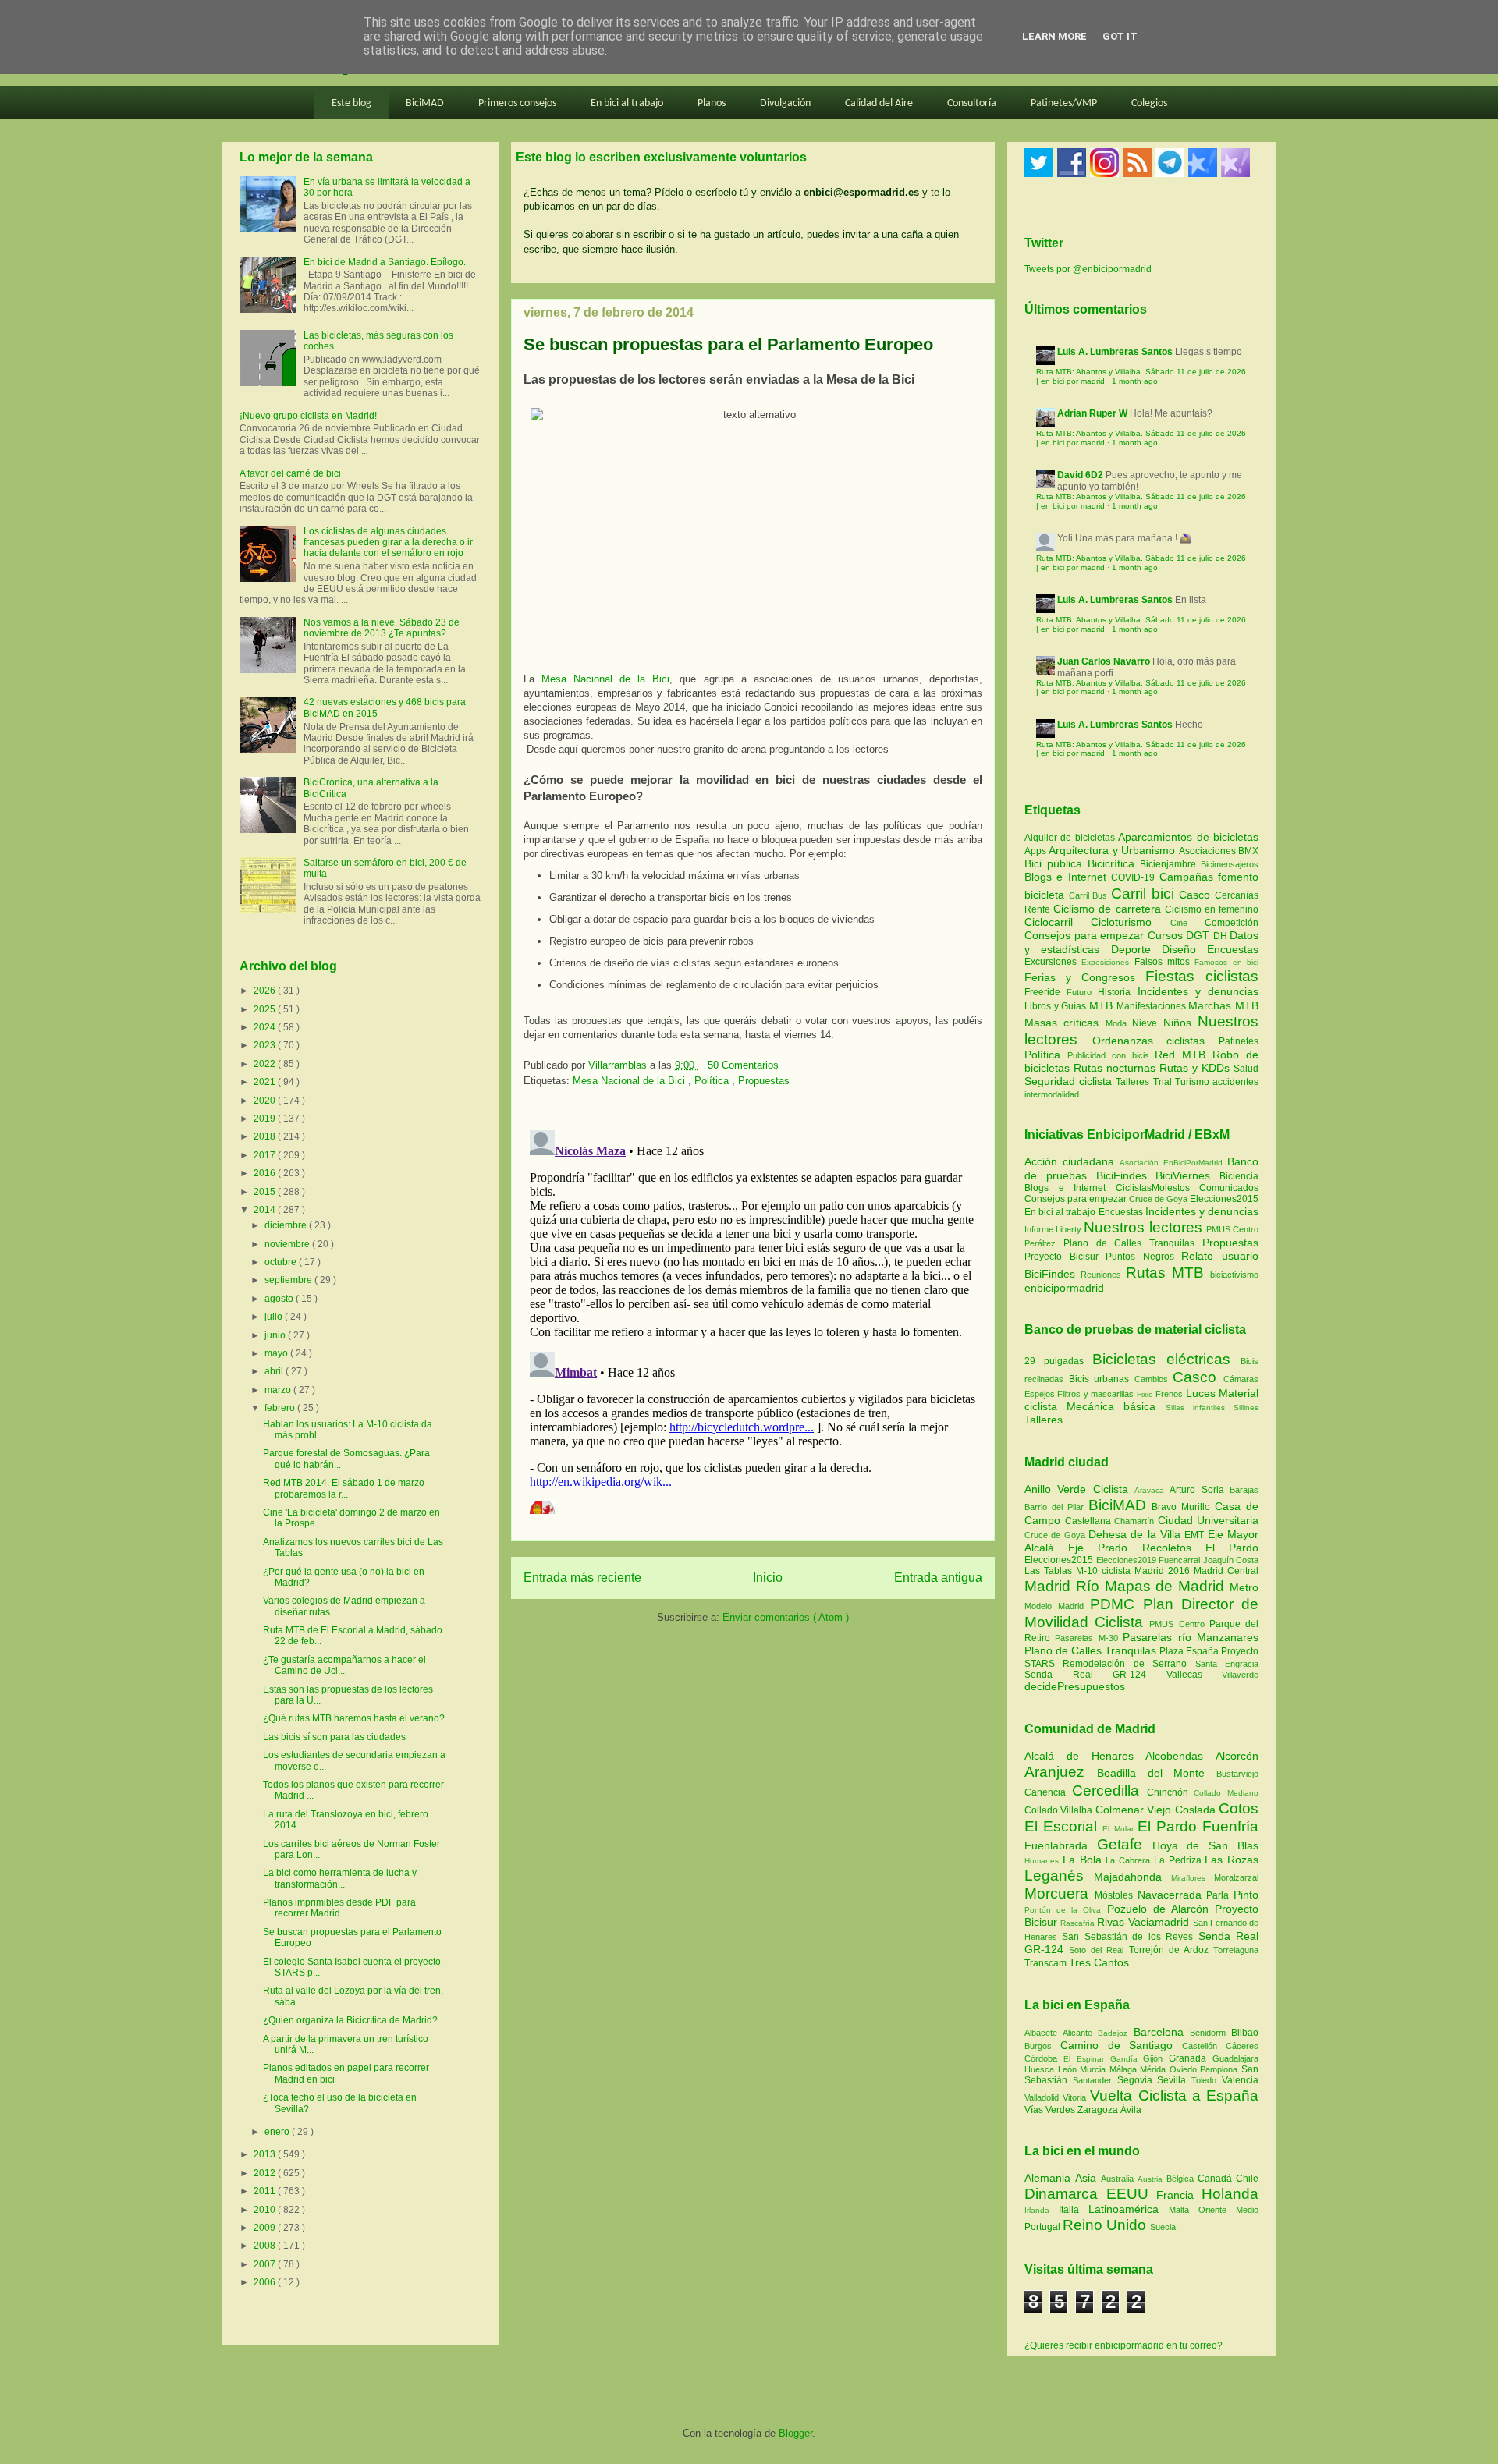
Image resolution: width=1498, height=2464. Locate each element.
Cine (1187, 923)
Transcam (1047, 1963)
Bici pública (1056, 863)
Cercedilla (1109, 1790)
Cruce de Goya (1158, 1199)
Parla (1220, 1895)
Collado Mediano (1226, 1793)
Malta (1184, 2210)
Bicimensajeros (1230, 864)
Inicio (768, 1578)
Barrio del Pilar (1056, 1507)
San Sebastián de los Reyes (1130, 1937)
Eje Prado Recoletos (1137, 1548)
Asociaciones (1209, 851)
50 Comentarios (743, 1065)
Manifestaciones (1153, 1006)
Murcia (1095, 2069)
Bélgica (1182, 2179)
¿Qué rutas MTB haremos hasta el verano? (354, 1718)
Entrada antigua (938, 1578)
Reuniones (1101, 1275)
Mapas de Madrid (1167, 1586)
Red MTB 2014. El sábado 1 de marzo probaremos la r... (344, 1488)
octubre (282, 1262)
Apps (1037, 851)
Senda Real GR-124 (1095, 1675)
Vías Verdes (1051, 2110)
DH (1222, 936)
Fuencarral (1181, 1560)
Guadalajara (1235, 2058)
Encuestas (1233, 949)
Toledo (1207, 2080)
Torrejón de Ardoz (1171, 1950)
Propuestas (764, 1081)
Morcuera (1060, 1893)
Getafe (1125, 1844)
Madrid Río (1065, 1586)
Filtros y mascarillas (1095, 1394)
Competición (1232, 923)
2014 (266, 1210)
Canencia (1048, 1792)
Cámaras (1241, 1379)
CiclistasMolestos (1153, 1188)
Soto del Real (1099, 1950)
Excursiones (1053, 962)
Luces (1201, 1393)
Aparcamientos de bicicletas (1188, 837)
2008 (266, 2246)
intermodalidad (1052, 1094)
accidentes (1235, 1082)
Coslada (1197, 1810)
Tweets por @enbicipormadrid (1088, 269)
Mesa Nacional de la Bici (605, 679)
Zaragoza (1099, 2110)
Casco (1197, 895)
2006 (266, 2282)
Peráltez (1040, 1243)
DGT (1200, 935)
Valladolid (1044, 2097)
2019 (266, 1119)
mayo (277, 1353)
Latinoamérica (1129, 2209)
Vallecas (1194, 1675)
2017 (266, 1155)
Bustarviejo (1237, 1774)
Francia (1179, 2195)
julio (275, 1317)
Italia (1074, 2210)
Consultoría (972, 103)
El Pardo (1232, 1548)
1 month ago (1135, 381)
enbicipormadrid (1064, 1288)
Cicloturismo (1130, 922)
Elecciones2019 (1128, 1560)
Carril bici (1145, 893)
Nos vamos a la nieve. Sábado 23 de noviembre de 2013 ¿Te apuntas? (382, 628)
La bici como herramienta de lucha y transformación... (340, 1878)
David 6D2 (1080, 475)
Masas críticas (1065, 1023)
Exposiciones (1108, 962)
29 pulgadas (1054, 1361)
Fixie (1145, 1394)
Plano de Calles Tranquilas (1129, 1243)
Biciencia (1239, 1176)
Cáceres (1242, 2046)
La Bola (1084, 1860)
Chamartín (1136, 1521)
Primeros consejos (517, 103)
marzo (279, 1390)
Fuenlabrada (1061, 1845)
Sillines (1246, 1407)
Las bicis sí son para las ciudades (334, 1737)
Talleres (1134, 1082)
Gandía (1127, 2059)
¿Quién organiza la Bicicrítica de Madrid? (350, 2020)
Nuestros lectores (1143, 1227)
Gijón (1156, 2058)
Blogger (795, 2433)
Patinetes (1239, 1041)
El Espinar (1087, 2059)
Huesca (1041, 2069)
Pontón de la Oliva (1066, 1910)
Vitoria (1076, 2097)
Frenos (1169, 1394)
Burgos (1042, 2046)
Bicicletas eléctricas (1161, 1359)
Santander (1095, 2080)
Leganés (1059, 1875)
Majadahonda (1132, 1877)
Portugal (1044, 2227)
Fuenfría (1230, 1826)
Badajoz (1115, 2033)
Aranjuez (1061, 1772)
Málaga (1125, 2069)
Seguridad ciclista (1070, 1081)
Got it (1120, 36)
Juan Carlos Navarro (1104, 661)
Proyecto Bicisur (1061, 1257)
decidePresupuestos (1075, 1686)
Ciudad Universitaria (1209, 1520)
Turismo (1194, 1082)
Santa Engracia (1227, 1664)
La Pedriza (1180, 1860)
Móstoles (1116, 1895)
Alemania (1050, 2178)
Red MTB (1184, 1055)
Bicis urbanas (1099, 1379)
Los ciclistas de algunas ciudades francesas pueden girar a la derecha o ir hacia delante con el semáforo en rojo (388, 542)
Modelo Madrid (1057, 1606)
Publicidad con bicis (1111, 1055)
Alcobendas (1180, 1756)
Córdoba (1044, 2058)
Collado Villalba (1060, 1810)
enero (278, 2132)
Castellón (1204, 2046)
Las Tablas (1050, 1571)
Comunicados (1229, 1188)
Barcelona (1162, 2032)
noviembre (288, 1244)
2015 (266, 1192)
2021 (266, 1082)
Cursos (1167, 935)
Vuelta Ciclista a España (1174, 2095)
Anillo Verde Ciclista (1079, 1489)
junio (276, 1335)
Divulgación (785, 103)
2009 (266, 2228)
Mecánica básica (1111, 1406)
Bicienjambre (1170, 864)
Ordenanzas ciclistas (1155, 1041)
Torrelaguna (1236, 1950)
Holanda (1230, 2194)
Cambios (1151, 1379)
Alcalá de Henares (1085, 1756)
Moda (1119, 1023)
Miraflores (1193, 1878)
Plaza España (1190, 1651)
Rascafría (1079, 1923)
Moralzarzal (1236, 1877)
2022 (266, 1064)
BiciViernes (1183, 1175)
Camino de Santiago (1121, 2045)
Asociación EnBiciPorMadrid (1171, 1163)
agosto (280, 1299)
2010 (266, 2210)
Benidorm (1210, 2033)
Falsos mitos (1165, 962)
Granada (1191, 2058)
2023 (266, 1045)
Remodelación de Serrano (1129, 1664)
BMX (1248, 851)
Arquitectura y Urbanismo (1113, 850)
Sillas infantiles (1195, 1407)
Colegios (1149, 103)
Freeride (1045, 992)
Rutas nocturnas (1116, 1068)
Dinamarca (1065, 2194)
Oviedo (1185, 2069)
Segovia (1138, 2080)
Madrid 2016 (1164, 1571)
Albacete (1044, 2033)
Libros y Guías (1057, 1006)
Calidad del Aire (879, 103)
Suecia (1163, 2227)
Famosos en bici (1226, 962)
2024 (266, 1027)
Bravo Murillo (1183, 1507)
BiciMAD (425, 103)
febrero (281, 1408)
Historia (1117, 992)
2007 (266, 2264)
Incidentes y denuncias (1198, 991)
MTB (1103, 1005)
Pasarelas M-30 (1089, 1638)
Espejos (1040, 1394)
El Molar (1120, 1829)
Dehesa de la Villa (1136, 1534)
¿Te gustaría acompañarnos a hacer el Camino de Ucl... (344, 1665)
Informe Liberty (1053, 1229)
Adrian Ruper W (1092, 413)
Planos (712, 103)
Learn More (1054, 36)
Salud (1246, 1069)
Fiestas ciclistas (1202, 976)
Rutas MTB (1165, 1273)
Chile (1247, 2179)
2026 (266, 991)
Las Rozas (1232, 1860)
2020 (266, 1101)
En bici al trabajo (627, 103)
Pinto (1246, 1895)
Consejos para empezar (1086, 935)
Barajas (1244, 1490)
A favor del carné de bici (290, 473)
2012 (266, 2173)
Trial (1164, 1082)
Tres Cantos (1099, 1962)
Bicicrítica (1114, 863)
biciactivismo (1234, 1275)
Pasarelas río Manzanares (1191, 1637)
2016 (266, 1173)
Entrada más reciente (582, 1578)
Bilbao (1245, 2033)
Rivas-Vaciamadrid (1145, 1922)
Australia (1119, 2179)
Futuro (1082, 992)
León (1069, 2069)
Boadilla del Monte (1157, 1773)
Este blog (351, 103)
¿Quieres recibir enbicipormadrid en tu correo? (1123, 2345)
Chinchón (1171, 1792)
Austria (1152, 2179)
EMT (1196, 1535)
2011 (266, 2191)
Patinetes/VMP (1064, 103)
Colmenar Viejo (1135, 1810)
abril (275, 1371)
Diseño (1184, 949)
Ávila (1131, 2110)
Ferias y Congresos (1085, 977)
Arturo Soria (1200, 1490)
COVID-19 (1135, 877)
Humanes (1044, 1861)
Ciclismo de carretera (1109, 909)
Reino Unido (1106, 2225)
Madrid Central (1226, 1571)
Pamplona (1221, 2069)
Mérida (1155, 2069)
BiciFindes (1122, 1175)
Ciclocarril (1058, 922)
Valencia (1240, 2080)
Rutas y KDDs (1196, 1068)
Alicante (1080, 2033)
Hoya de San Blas (1205, 1845)
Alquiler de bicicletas (1071, 838)
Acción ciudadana (1069, 1161)
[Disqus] (753, 1319)
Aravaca (1152, 1490)
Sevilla (1174, 2080)
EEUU (1132, 2194)
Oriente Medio (1228, 2210)
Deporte (1136, 949)
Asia (1088, 2178)
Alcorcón (1237, 1756)
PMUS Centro (1232, 1229)
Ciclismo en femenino (1212, 909)
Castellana (1090, 1521)
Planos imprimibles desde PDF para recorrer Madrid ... (339, 1908)
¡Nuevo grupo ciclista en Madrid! (308, 416)
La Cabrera (1130, 1860)
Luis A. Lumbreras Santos (1115, 352)
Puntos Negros (1140, 1257)
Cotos (1239, 1808)
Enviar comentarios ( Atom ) (786, 1617)
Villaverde (1240, 1675)
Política (713, 1081)
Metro (1244, 1587)
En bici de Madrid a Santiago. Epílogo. (385, 262)
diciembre (287, 1225)
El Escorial (1063, 1826)
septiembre (289, 1280)
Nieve (1147, 1023)
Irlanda (1042, 2210)
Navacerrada (1172, 1895)
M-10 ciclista (1105, 1571)
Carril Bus (1090, 895)
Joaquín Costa (1231, 1560)
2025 (266, 1009)
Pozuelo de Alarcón (1161, 1909)
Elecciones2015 (1224, 1199)
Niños (1180, 1023)
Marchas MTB (1223, 1005)
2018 (266, 1136)
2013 (266, 2154)
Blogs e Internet (1068, 877)
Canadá (1217, 2179)
